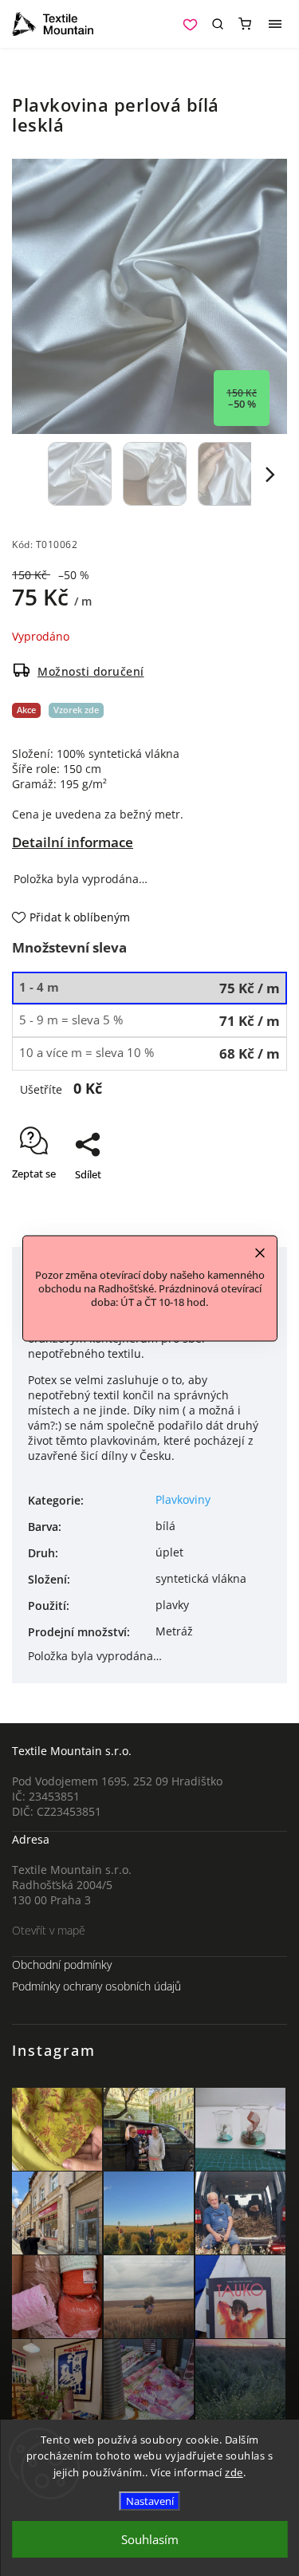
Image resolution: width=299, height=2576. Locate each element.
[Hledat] (218, 24)
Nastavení (150, 2501)
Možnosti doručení (91, 671)
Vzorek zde (76, 710)
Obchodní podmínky (62, 1965)
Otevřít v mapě (49, 1930)
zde (234, 2472)
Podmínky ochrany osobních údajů (96, 1986)
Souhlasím (150, 2539)
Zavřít (249, 1202)
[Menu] (275, 24)
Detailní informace (73, 842)
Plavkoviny (183, 1499)
